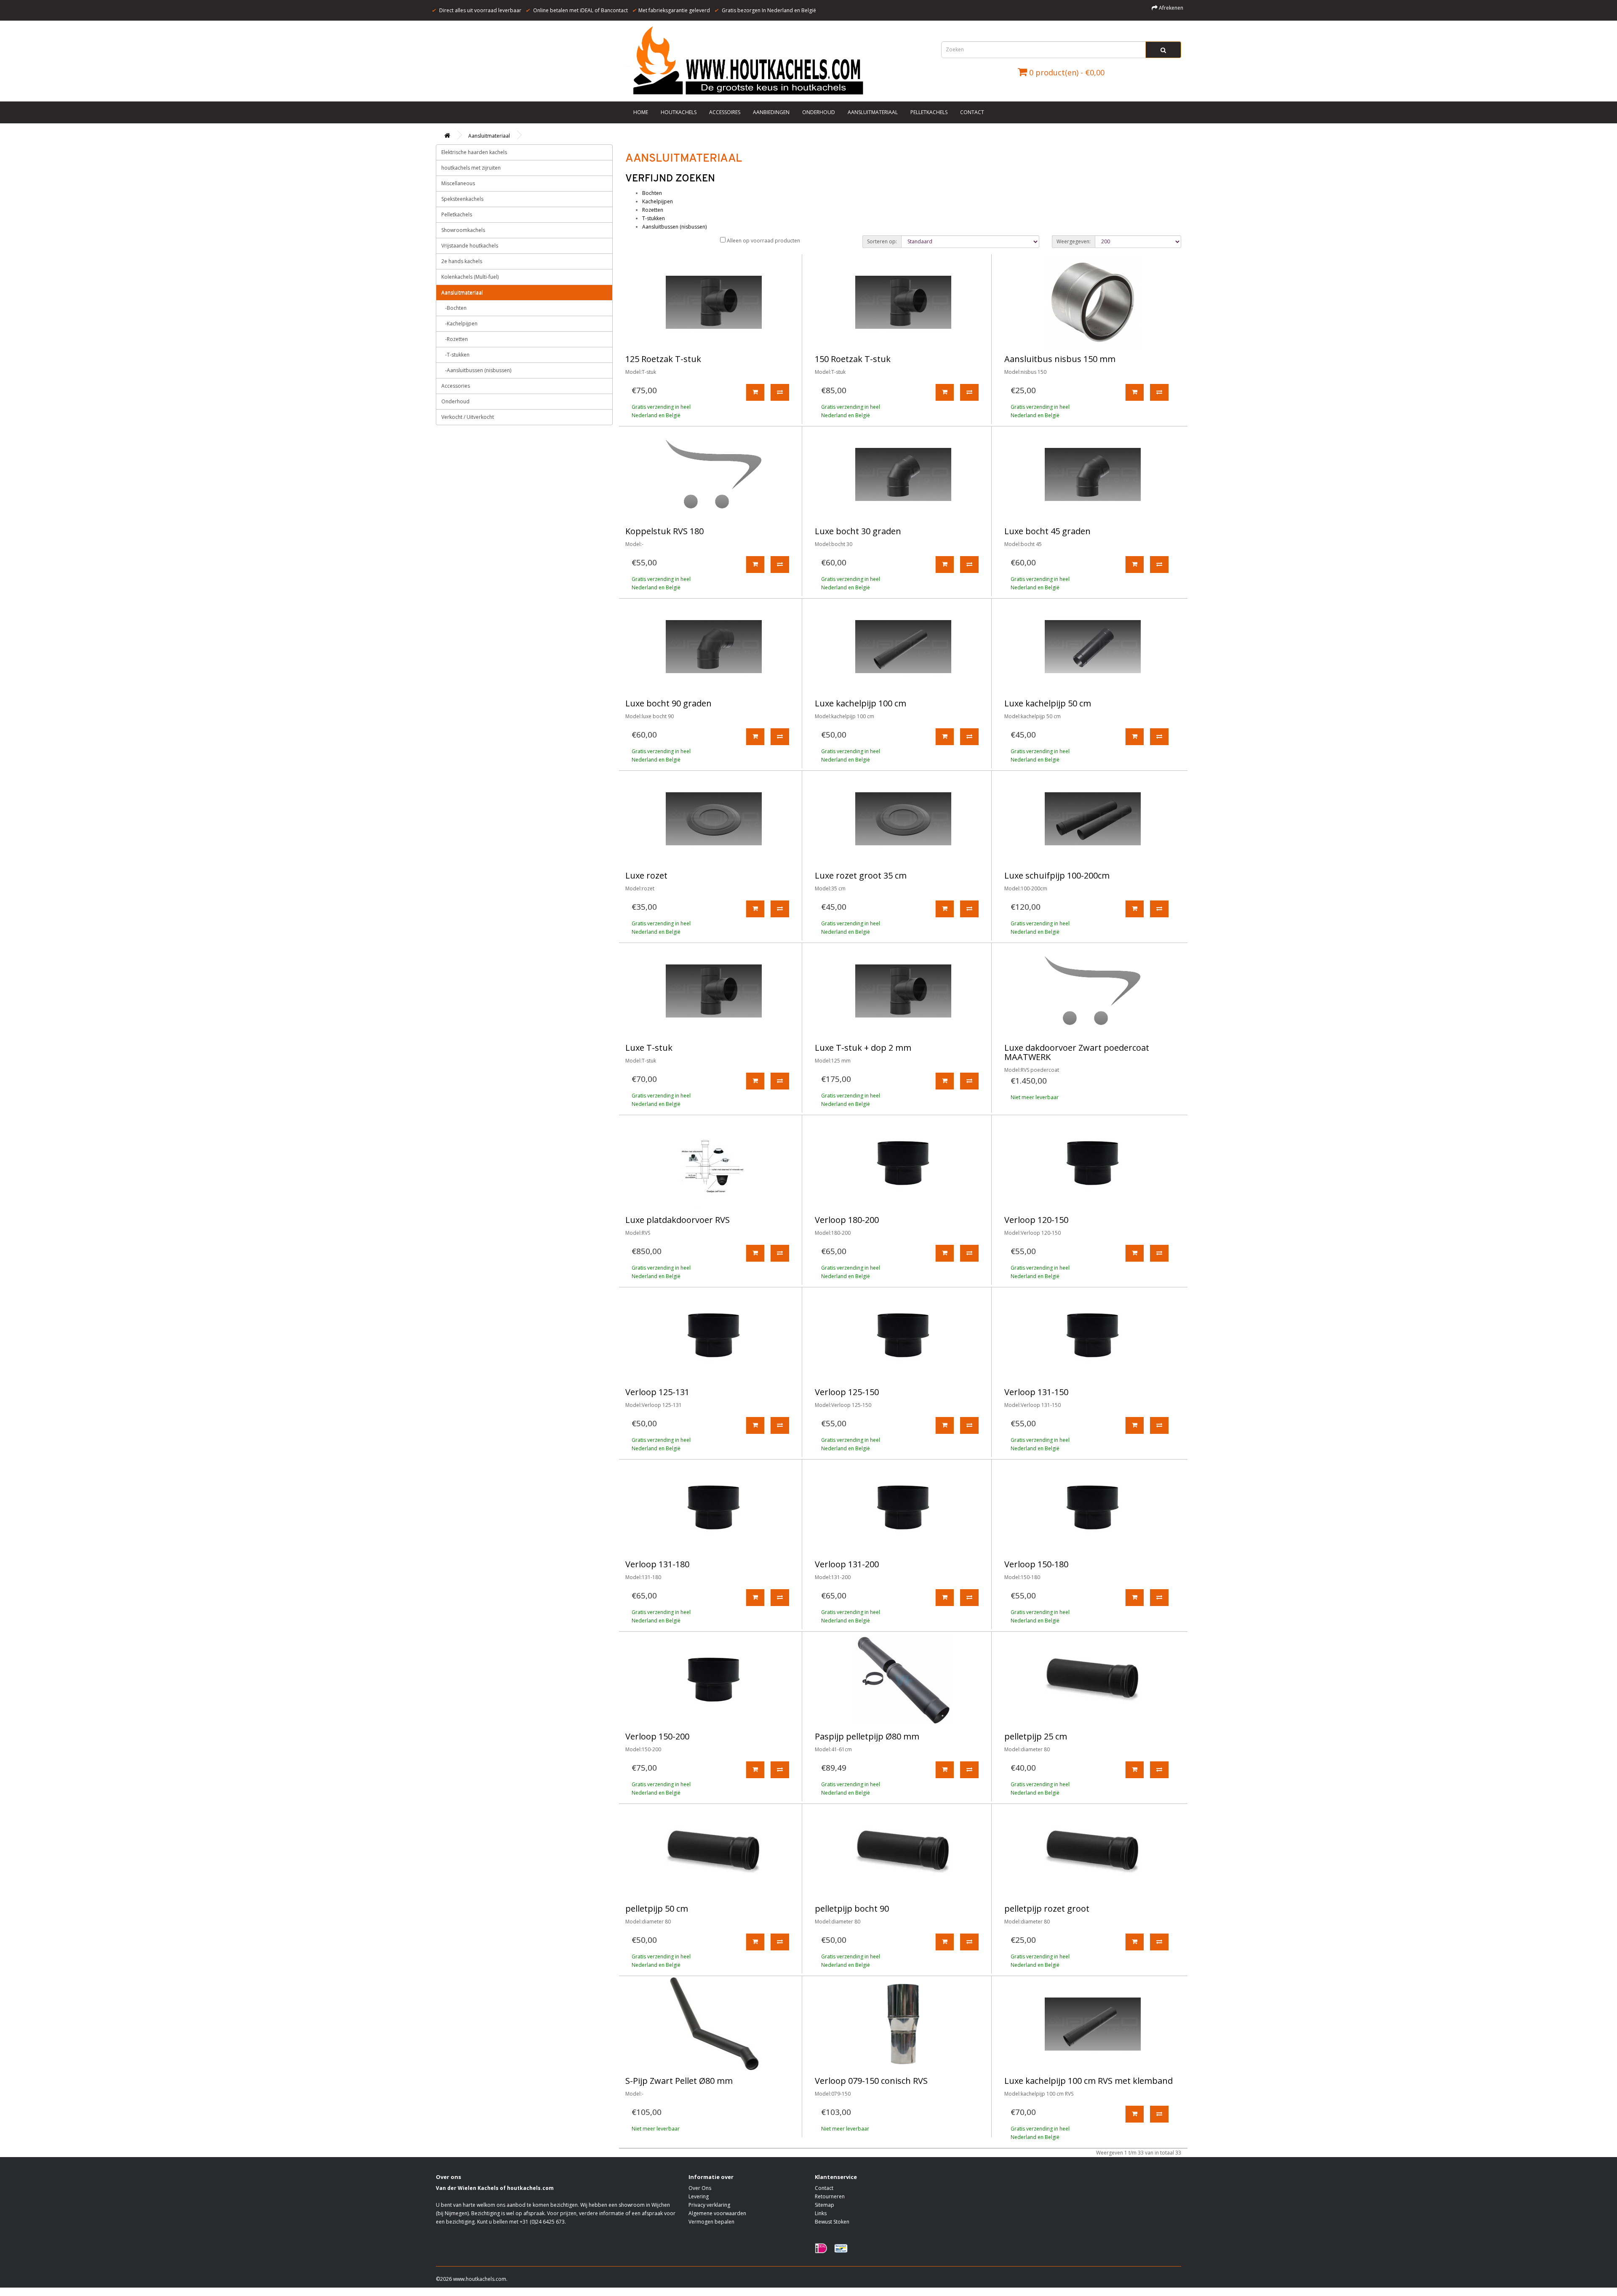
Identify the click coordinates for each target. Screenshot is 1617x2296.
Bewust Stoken (832, 2222)
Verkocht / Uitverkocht (468, 417)
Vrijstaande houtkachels (470, 246)
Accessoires (725, 112)
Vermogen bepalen (711, 2222)
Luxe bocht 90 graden (668, 703)
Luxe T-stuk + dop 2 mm (863, 1048)
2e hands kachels (462, 261)
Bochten (652, 193)
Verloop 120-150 (1036, 1220)
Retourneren (830, 2196)
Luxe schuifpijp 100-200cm (1057, 875)
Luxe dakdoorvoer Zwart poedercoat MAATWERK (1077, 1052)
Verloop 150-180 (1036, 1564)
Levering (699, 2196)
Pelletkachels (929, 112)
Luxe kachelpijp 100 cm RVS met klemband (1089, 2081)
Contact (972, 112)
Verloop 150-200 (657, 1736)
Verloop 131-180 (657, 1564)
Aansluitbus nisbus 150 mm (1060, 359)
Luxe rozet (646, 875)
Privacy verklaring (709, 2205)
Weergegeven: (1074, 241)
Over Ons (700, 2188)
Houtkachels (679, 112)
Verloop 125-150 (847, 1392)
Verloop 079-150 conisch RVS (871, 2081)
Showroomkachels (463, 230)
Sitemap (825, 2205)
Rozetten (653, 210)
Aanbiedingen (771, 112)
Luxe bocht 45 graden (1047, 531)
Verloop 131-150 (1036, 1392)
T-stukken (654, 218)
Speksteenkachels (462, 199)
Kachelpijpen (658, 201)
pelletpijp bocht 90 (852, 1908)
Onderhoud (819, 112)
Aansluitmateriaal (873, 112)
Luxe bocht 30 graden (858, 531)
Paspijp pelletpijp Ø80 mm (867, 1736)
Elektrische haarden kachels (474, 152)
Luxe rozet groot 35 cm (861, 875)
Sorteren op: (882, 241)
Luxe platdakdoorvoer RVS (678, 1220)
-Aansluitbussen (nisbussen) (476, 370)
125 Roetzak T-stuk (663, 359)
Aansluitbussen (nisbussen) (674, 227)
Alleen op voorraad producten (763, 241)
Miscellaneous (458, 183)
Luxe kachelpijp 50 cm (1048, 703)
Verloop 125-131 (657, 1392)
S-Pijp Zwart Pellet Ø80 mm (679, 2081)
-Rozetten (455, 339)
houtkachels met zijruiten (471, 168)
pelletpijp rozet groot (1047, 1908)
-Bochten (454, 308)
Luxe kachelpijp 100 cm (861, 703)
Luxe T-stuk (649, 1048)
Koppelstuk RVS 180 (664, 531)
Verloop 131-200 (847, 1564)
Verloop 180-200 (847, 1220)
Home (641, 112)
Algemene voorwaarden (717, 2213)
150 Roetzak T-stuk (853, 359)
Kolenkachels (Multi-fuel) (470, 277)
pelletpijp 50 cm (657, 1908)
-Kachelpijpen (459, 324)
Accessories (456, 386)
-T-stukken (455, 355)
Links (821, 2213)
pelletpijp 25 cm (1036, 1736)
